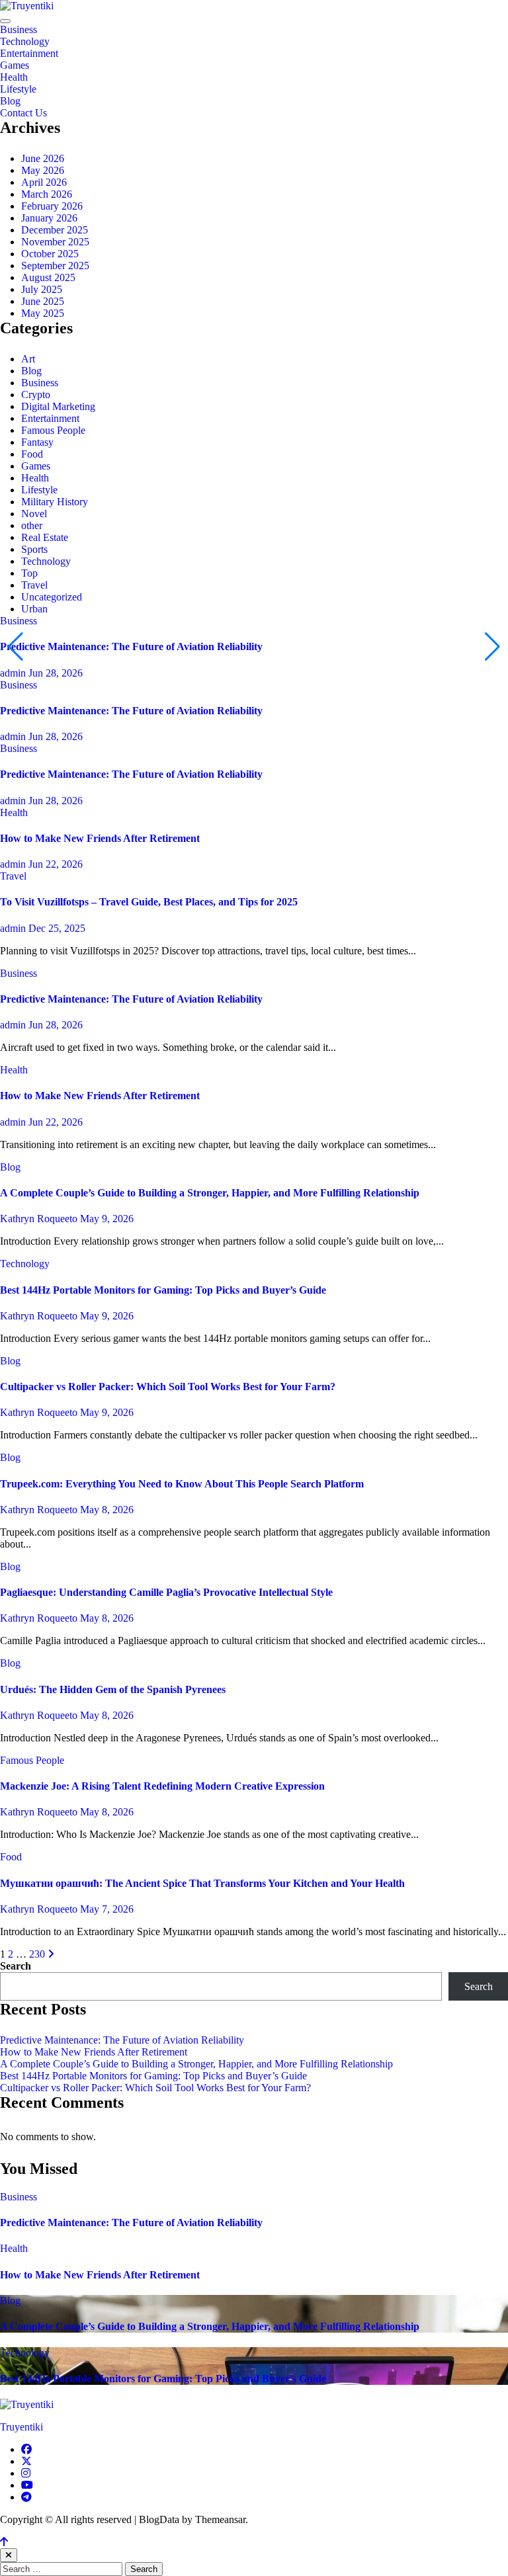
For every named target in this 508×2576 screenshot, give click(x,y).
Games (15, 65)
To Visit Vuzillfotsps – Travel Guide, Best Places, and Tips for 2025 (149, 902)
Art (28, 359)
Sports (34, 549)
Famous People (53, 430)
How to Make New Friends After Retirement (100, 838)
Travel (34, 585)
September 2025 (55, 266)
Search (16, 1966)
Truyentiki (21, 2427)
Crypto (36, 395)
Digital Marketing (58, 406)
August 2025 (48, 277)
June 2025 (43, 301)
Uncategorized (52, 597)
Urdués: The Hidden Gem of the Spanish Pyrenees (113, 1689)
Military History (55, 502)
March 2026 (47, 194)
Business (19, 29)
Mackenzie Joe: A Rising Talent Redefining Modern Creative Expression (162, 1786)
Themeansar (220, 2519)
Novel (34, 514)
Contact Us (23, 113)
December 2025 (55, 230)
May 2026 (43, 170)
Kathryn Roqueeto (40, 1219)
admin (14, 673)
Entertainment (29, 53)
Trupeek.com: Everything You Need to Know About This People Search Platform (182, 1484)
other (32, 525)
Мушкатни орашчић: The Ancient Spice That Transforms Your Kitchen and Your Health (202, 1883)
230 (37, 1954)
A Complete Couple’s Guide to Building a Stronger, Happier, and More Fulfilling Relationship (210, 1193)
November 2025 (55, 242)
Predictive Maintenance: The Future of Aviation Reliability (131, 646)
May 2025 (43, 313)
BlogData (159, 2519)
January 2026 (49, 218)
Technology (25, 41)
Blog (10, 101)
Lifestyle (18, 89)
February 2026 (52, 206)
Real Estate (45, 537)
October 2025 (50, 254)
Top (29, 573)
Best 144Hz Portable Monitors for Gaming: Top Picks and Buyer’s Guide (163, 1290)
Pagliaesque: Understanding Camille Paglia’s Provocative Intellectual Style (166, 1592)
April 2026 (44, 182)
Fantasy (37, 442)
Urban (34, 609)
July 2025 (42, 289)
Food (32, 454)
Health (14, 77)
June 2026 (43, 158)
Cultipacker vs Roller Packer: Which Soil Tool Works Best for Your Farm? (168, 1387)
